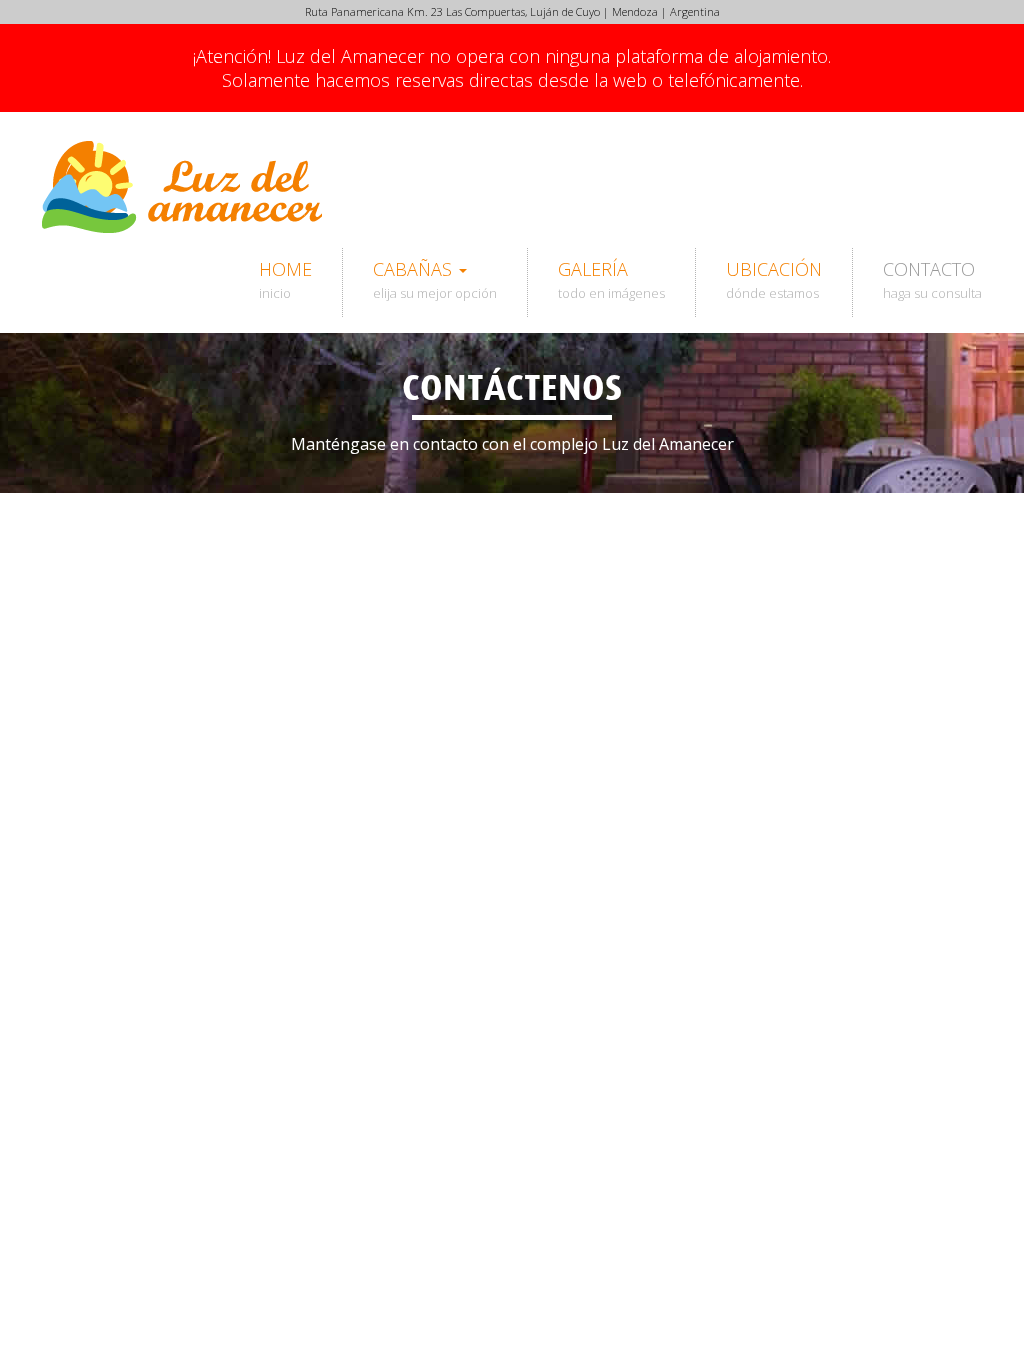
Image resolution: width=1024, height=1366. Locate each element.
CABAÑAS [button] (435, 279)
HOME (285, 279)
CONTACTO (932, 279)
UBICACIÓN (774, 279)
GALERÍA (611, 279)
